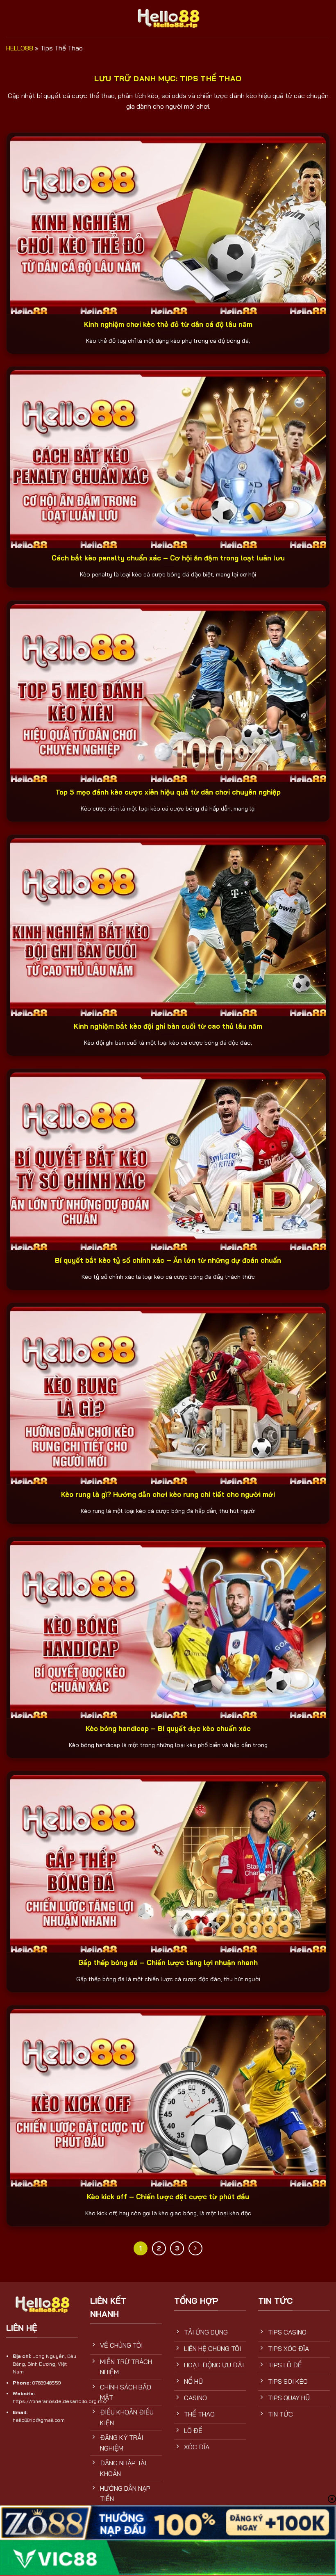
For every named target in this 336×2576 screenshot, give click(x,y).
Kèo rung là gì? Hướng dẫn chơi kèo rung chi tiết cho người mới (168, 1494)
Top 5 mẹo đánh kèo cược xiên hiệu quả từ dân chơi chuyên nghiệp (168, 792)
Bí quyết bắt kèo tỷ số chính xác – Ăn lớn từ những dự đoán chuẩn (168, 1260)
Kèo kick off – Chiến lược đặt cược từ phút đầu (168, 2197)
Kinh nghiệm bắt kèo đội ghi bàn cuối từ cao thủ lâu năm (168, 1026)
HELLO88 (20, 48)
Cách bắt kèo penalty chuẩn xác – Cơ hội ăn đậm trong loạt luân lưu (168, 558)
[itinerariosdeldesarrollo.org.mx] (168, 18)
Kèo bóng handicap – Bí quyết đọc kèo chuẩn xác (168, 1728)
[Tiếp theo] (195, 2248)
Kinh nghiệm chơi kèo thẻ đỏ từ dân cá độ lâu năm (168, 324)
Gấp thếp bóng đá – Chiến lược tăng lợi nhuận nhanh (168, 1962)
